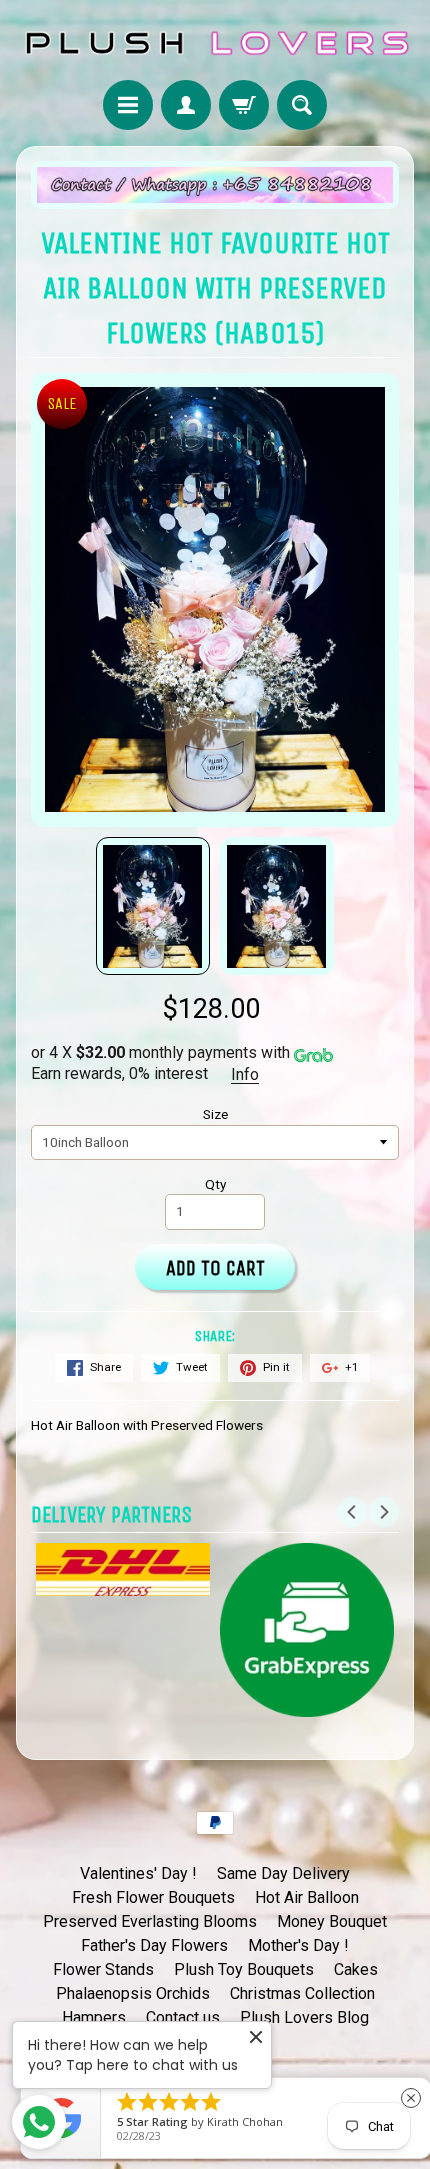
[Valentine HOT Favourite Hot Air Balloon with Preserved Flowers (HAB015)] (153, 906)
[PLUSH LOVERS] (215, 43)
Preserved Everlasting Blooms (150, 1921)
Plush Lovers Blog (304, 2017)
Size (215, 1114)
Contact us (183, 2017)
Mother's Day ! (298, 1945)
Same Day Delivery (283, 1873)
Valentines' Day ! (138, 1873)
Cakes (356, 1969)
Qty (215, 1184)
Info (245, 1074)
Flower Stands (103, 1969)
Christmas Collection (302, 1993)
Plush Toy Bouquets (244, 1969)
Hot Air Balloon (307, 1897)
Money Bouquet (332, 1921)
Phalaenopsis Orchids (133, 1993)
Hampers (94, 2017)
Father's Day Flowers (154, 1945)
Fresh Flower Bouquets (153, 1897)
